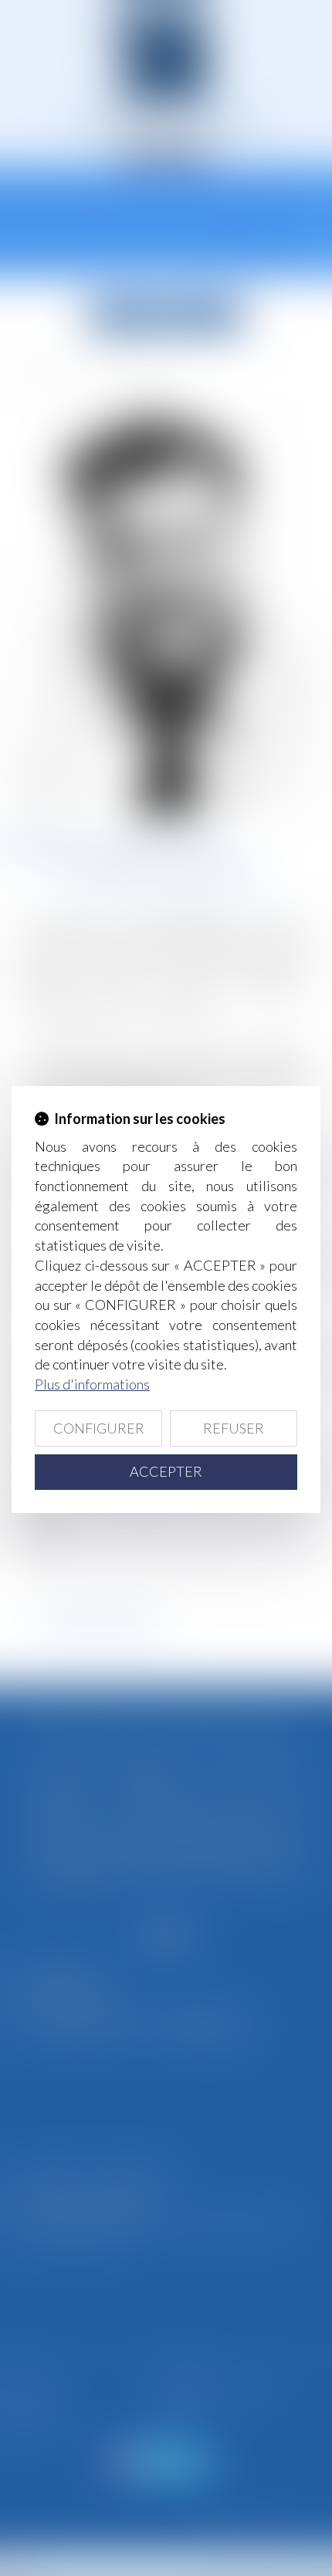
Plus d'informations (92, 1384)
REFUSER (234, 1428)
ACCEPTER (166, 1471)
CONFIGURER (99, 1428)
